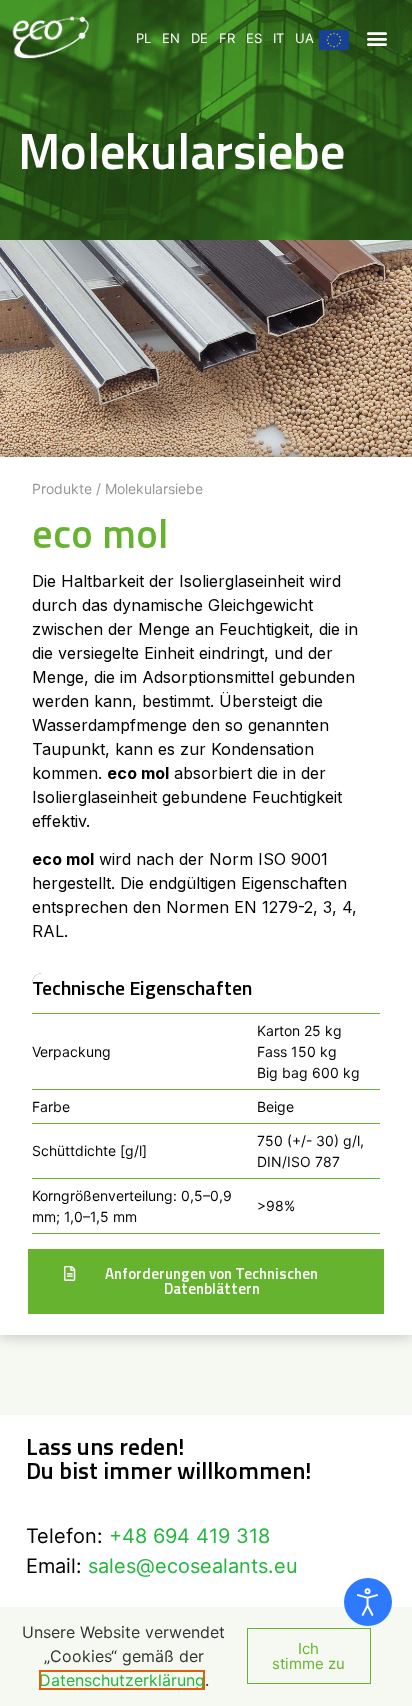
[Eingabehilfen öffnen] (368, 1602)
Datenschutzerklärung (122, 1680)
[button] (376, 37)
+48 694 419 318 (189, 1536)
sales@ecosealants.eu (193, 1566)
